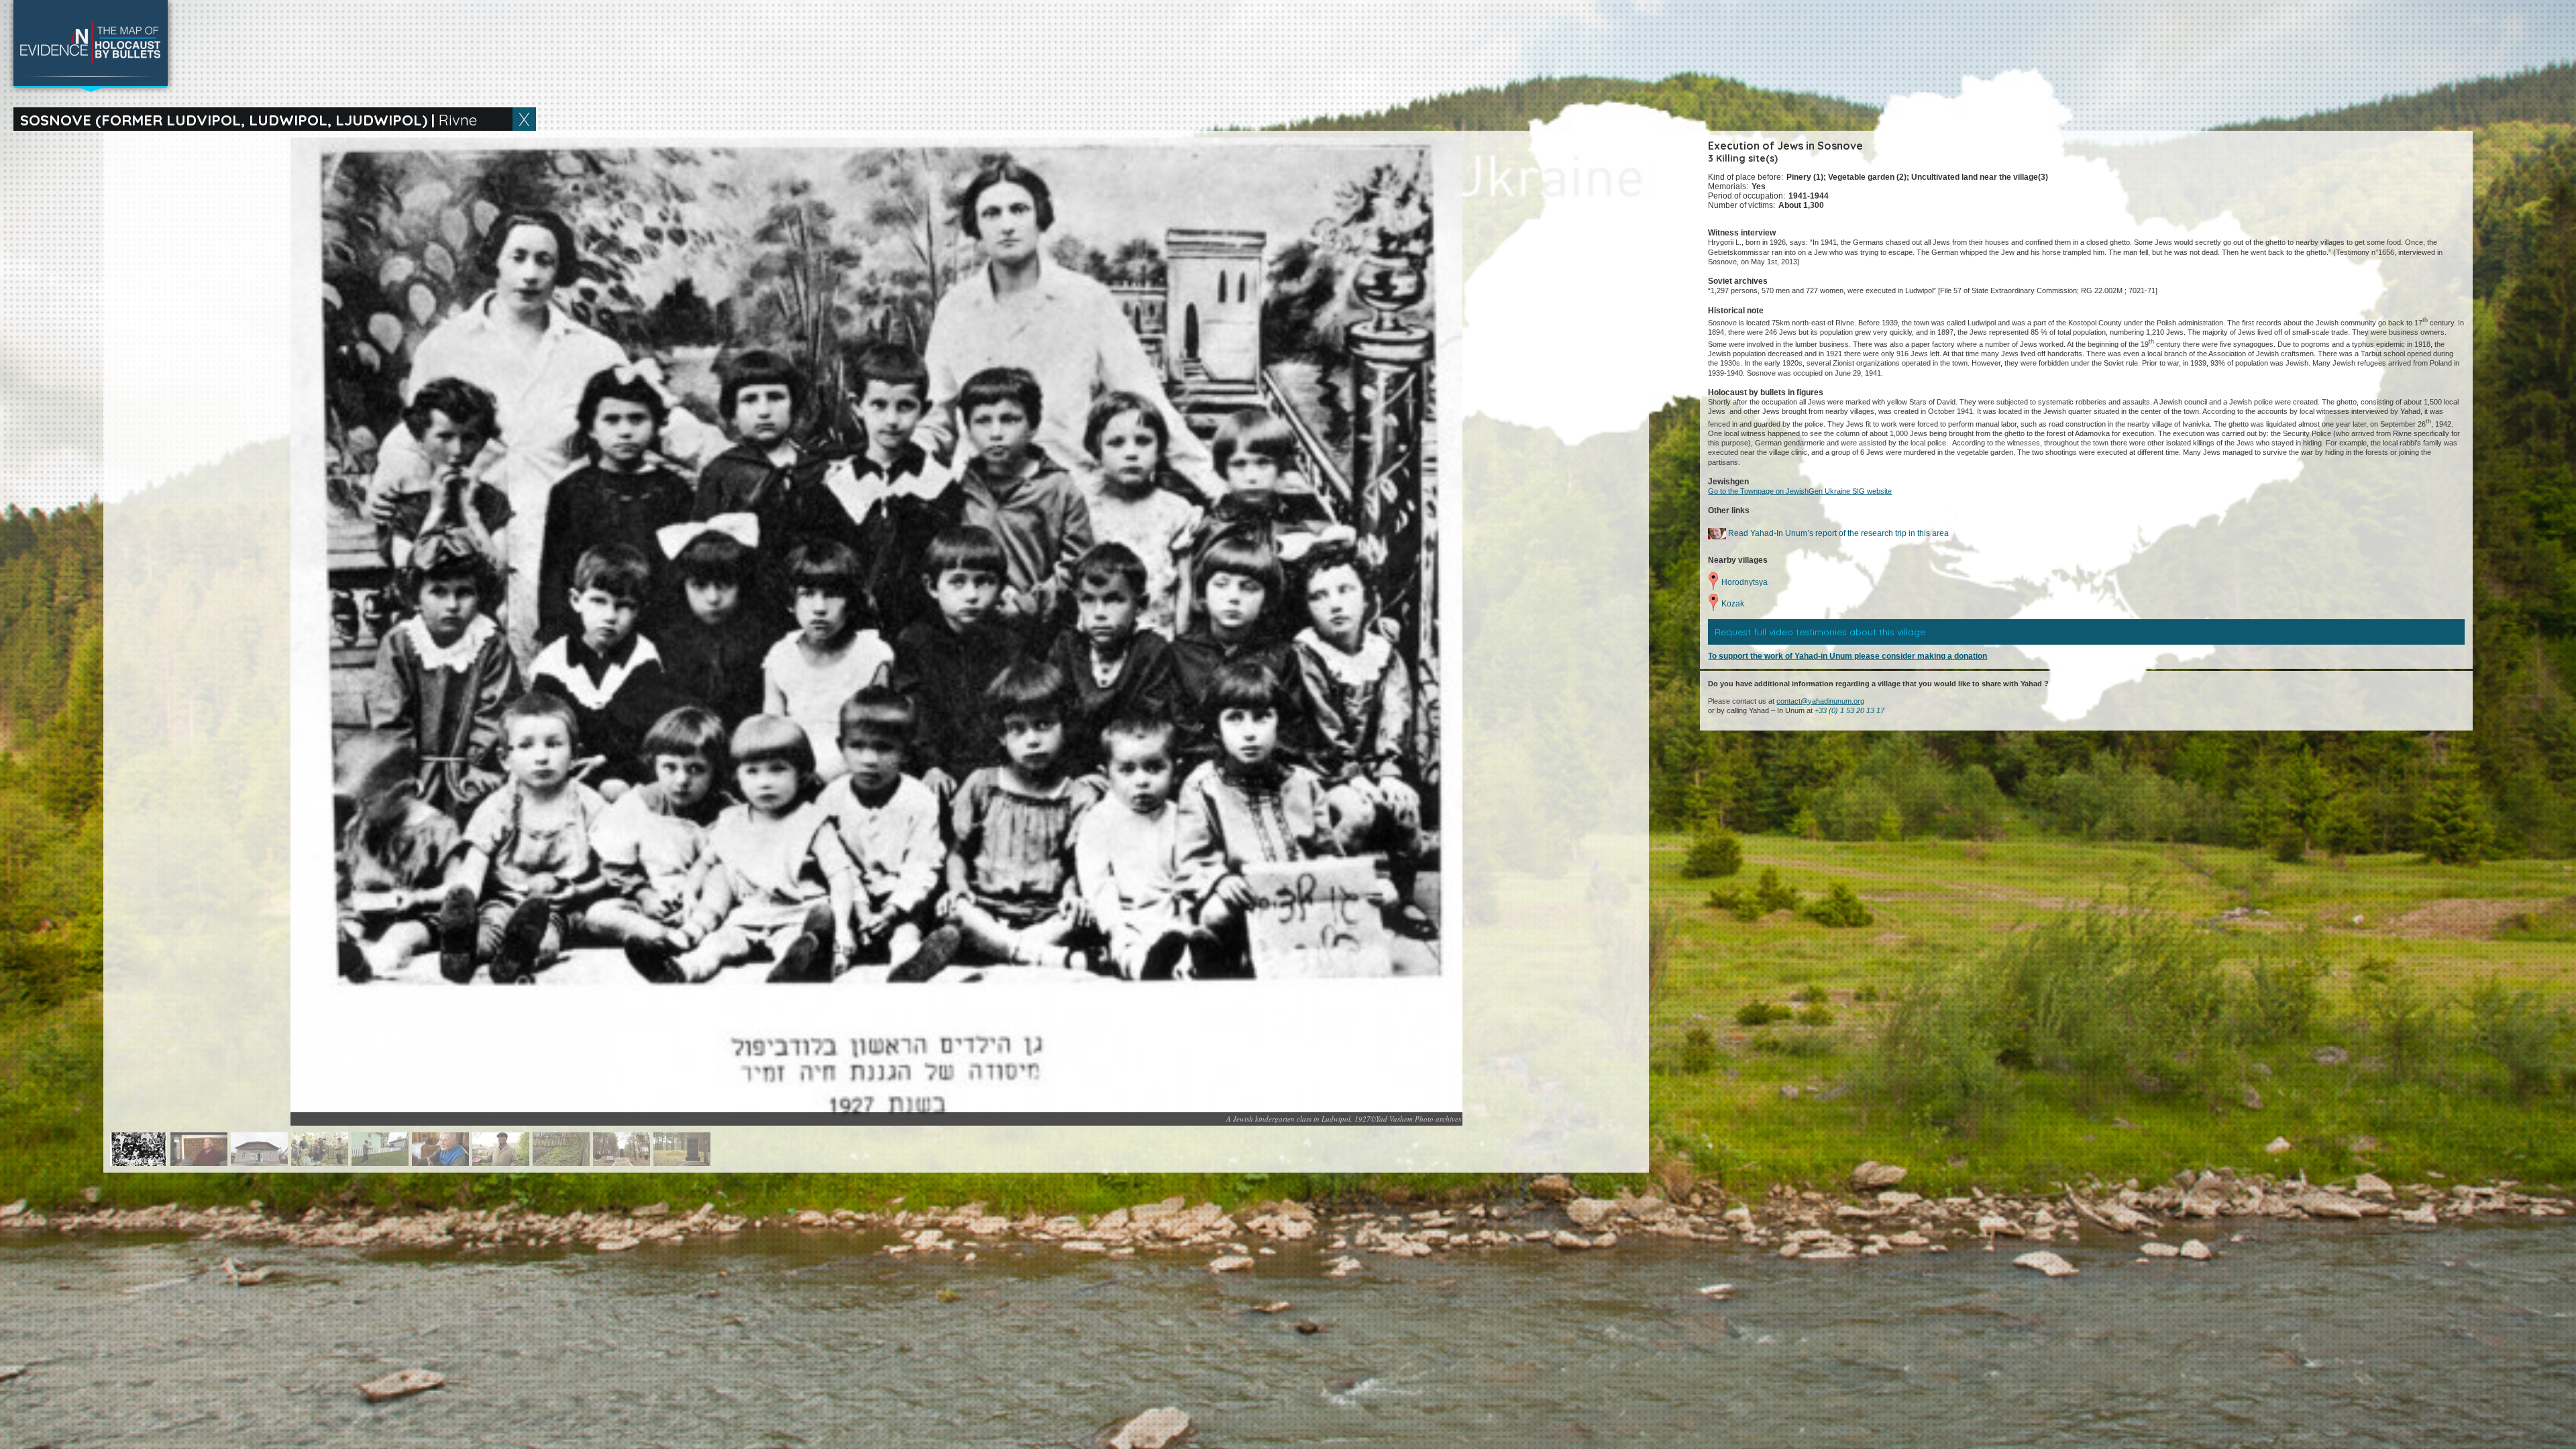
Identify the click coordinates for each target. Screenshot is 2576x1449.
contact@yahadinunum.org (1820, 701)
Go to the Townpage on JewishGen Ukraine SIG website (1800, 491)
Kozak (1733, 604)
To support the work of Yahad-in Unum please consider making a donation (1847, 656)
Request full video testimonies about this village (1820, 632)
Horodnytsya (1745, 582)
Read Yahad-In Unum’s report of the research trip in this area (1837, 533)
